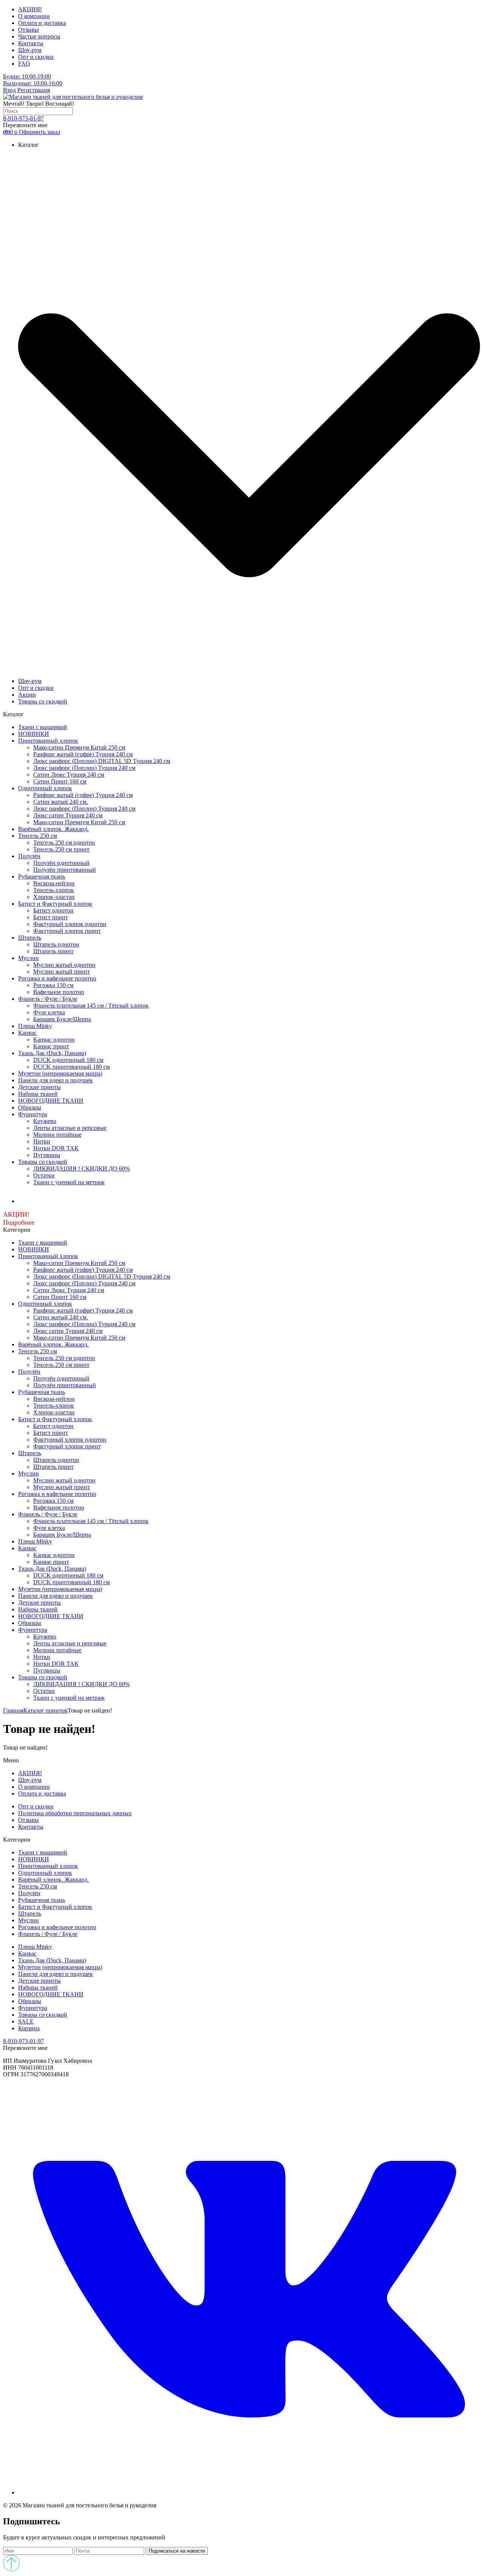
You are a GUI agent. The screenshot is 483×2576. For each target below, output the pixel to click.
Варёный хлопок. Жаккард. (53, 829)
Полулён (29, 856)
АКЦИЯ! (30, 9)
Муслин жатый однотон (64, 965)
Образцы (30, 1107)
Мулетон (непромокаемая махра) (60, 1073)
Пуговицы (47, 1155)
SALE (26, 2021)
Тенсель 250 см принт (61, 849)
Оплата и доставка (42, 23)
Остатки (44, 1175)
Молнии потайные (57, 1135)
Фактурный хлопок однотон (70, 924)
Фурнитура (33, 1114)
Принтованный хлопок (48, 741)
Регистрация (34, 90)
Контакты (31, 43)
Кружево (45, 1121)
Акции (27, 695)
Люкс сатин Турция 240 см (68, 815)
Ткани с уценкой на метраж (69, 1182)
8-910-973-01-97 (23, 118)
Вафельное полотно (59, 992)
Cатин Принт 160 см (60, 781)
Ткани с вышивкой (43, 727)
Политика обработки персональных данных (75, 1813)
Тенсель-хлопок (54, 890)
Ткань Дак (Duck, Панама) (52, 1053)
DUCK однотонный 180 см (68, 1060)
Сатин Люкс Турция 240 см (69, 775)
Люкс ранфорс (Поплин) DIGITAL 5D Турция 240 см (102, 761)
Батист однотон (53, 910)
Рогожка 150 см (53, 985)
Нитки (42, 1141)
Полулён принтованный (65, 870)
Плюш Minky (35, 1026)
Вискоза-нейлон (54, 883)
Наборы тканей (38, 1094)
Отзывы (28, 30)
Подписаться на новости (177, 2551)
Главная (13, 1710)
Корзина (29, 2028)
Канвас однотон (54, 1039)
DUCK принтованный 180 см (72, 1067)
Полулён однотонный (61, 863)
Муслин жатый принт (62, 972)
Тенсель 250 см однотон (64, 843)
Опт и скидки (36, 57)
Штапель (30, 938)
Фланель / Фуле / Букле (48, 999)
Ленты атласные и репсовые (70, 1128)
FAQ (24, 64)
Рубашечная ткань (42, 876)
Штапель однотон (56, 944)
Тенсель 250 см (38, 836)
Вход (9, 90)
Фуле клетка (49, 1012)
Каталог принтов (45, 1710)
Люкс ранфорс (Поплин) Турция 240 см (84, 768)
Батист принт (51, 917)
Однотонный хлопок (45, 788)
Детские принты (39, 1087)
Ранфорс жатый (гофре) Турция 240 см (83, 754)
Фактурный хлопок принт (67, 931)
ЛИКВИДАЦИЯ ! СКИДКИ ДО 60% (82, 1169)
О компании (34, 16)
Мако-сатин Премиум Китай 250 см (79, 747)
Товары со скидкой (43, 701)
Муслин (28, 958)
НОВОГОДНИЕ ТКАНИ (51, 1101)
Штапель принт (53, 951)
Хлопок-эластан (54, 897)
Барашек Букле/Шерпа (62, 1019)
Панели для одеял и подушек (55, 1080)
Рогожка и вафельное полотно (57, 978)
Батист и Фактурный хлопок (55, 904)
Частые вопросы (39, 36)
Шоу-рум (30, 50)
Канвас (27, 1033)
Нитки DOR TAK (56, 1148)
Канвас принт (51, 1046)
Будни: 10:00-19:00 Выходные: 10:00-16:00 (33, 80)
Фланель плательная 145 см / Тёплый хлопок (91, 1006)
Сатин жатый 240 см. (61, 802)
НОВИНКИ (34, 734)
